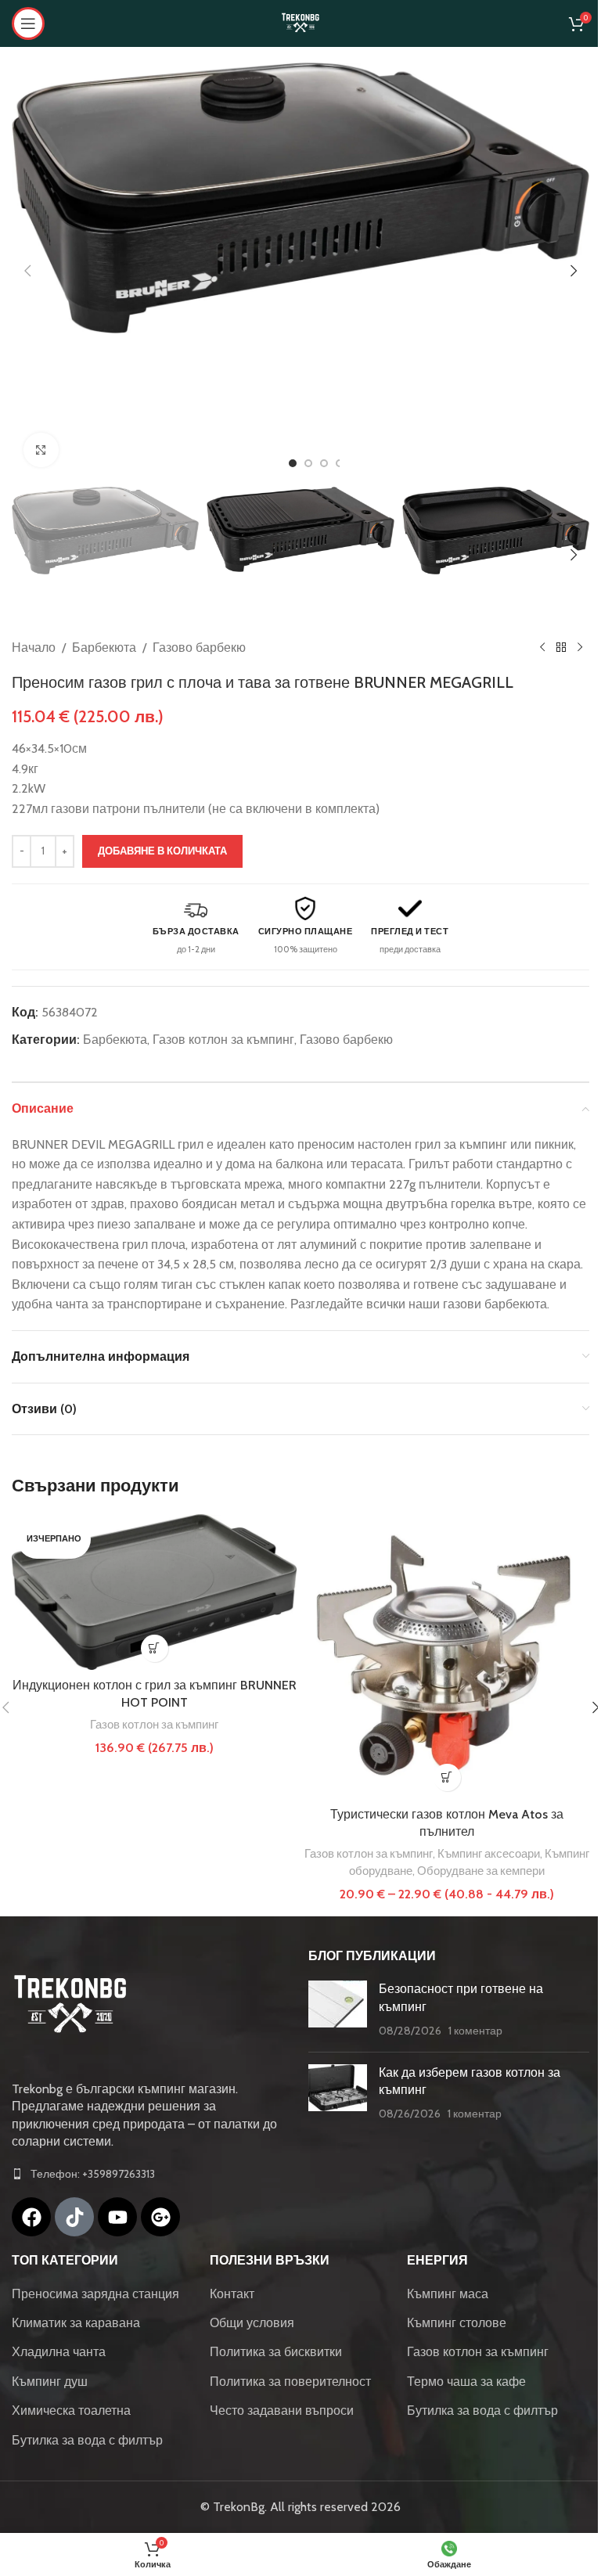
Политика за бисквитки (276, 2352)
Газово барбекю (199, 648)
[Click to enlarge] (41, 450)
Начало (34, 648)
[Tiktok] (74, 2217)
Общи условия (252, 2323)
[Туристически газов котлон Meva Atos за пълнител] (447, 1657)
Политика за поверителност (290, 2382)
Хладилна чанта (59, 2352)
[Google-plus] (160, 2217)
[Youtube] (117, 2217)
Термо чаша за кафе (466, 2382)
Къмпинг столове (457, 2323)
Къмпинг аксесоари (489, 1853)
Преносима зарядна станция (95, 2294)
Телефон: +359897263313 (93, 2174)
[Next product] (580, 648)
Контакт (232, 2294)
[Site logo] (300, 22)
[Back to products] (561, 648)
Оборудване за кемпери (481, 1871)
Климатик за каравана (76, 2323)
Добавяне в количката (162, 851)
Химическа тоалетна (71, 2411)
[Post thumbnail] (338, 2010)
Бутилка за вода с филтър (87, 2440)
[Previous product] (542, 648)
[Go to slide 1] (293, 463)
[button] (27, 271)
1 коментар (475, 2031)
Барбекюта (104, 648)
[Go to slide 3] (324, 463)
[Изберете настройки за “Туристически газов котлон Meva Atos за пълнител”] (447, 1777)
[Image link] (70, 2005)
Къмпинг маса (448, 2294)
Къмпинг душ (50, 2382)
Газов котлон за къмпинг (223, 1040)
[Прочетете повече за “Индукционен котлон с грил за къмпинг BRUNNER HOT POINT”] (155, 1648)
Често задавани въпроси (282, 2411)
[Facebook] (31, 2217)
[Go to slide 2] (308, 463)
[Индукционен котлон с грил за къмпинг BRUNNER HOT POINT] (154, 1592)
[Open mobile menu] (28, 23)
